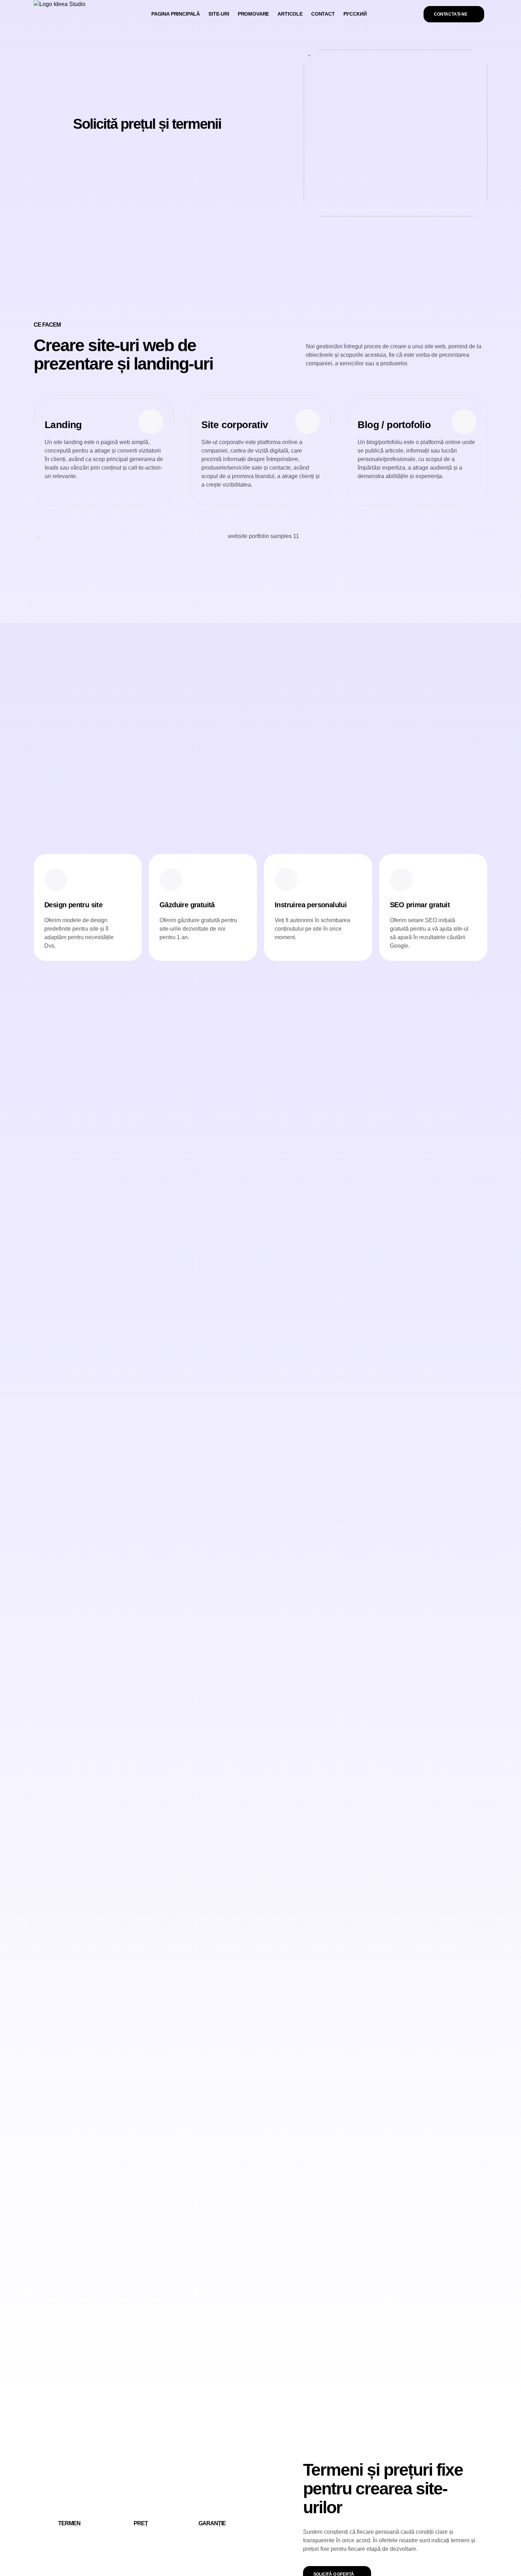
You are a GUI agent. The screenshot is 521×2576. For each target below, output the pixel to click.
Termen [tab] (69, 2523)
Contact (323, 14)
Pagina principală (176, 14)
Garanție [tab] (212, 2523)
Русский (355, 14)
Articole (290, 14)
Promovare (253, 14)
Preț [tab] (141, 2523)
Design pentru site (73, 905)
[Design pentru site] (56, 880)
